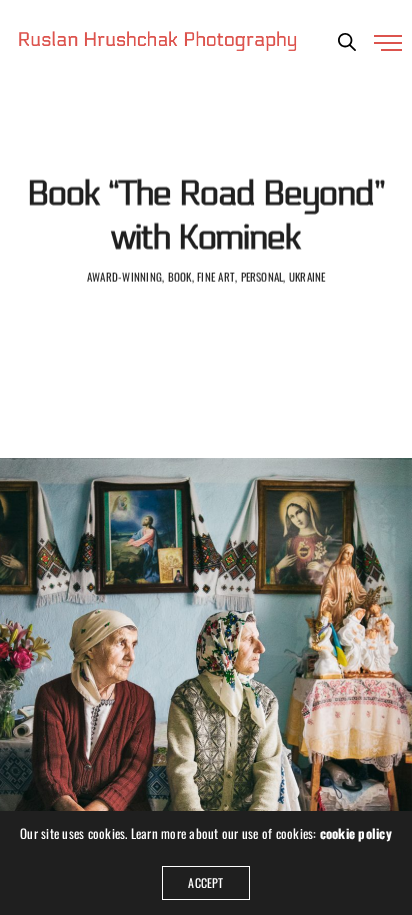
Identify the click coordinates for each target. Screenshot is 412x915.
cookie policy (356, 833)
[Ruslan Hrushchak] (158, 40)
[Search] (347, 42)
